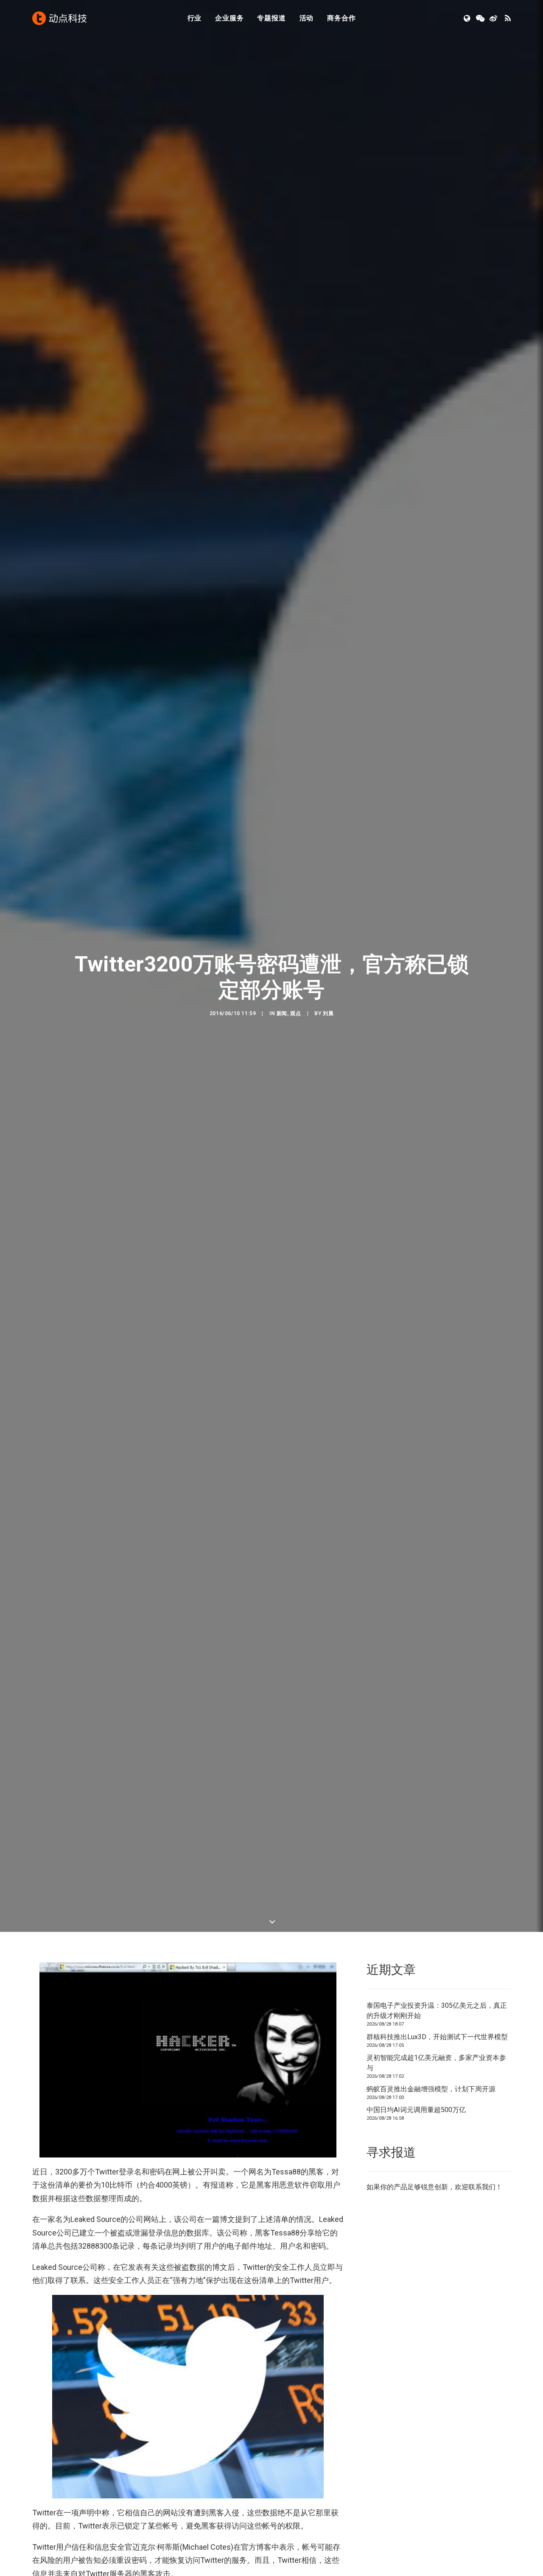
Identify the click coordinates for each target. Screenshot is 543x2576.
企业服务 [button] (229, 18)
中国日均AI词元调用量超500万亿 (416, 2110)
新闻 (282, 1013)
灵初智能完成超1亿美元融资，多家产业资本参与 (436, 2063)
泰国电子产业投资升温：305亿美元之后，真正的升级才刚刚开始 (437, 2011)
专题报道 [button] (271, 18)
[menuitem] (195, 18)
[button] (468, 18)
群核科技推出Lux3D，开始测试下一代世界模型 (437, 2037)
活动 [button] (307, 18)
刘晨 (328, 1013)
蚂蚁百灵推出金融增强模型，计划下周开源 (431, 2089)
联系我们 (482, 2187)
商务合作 (341, 18)
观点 (295, 1013)
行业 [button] (195, 18)
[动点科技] (59, 18)
